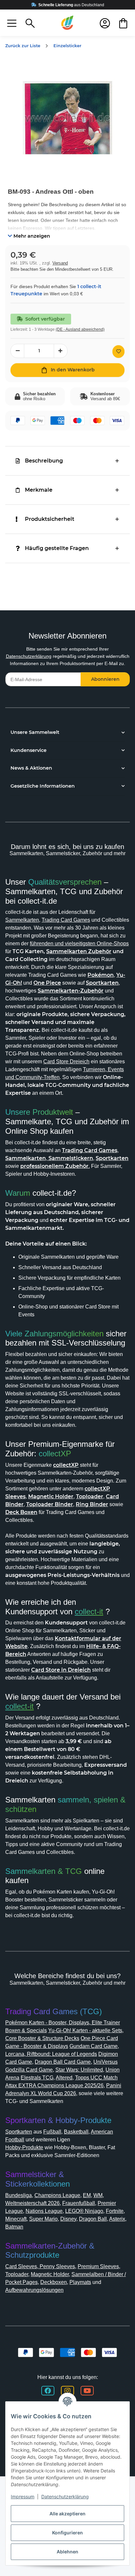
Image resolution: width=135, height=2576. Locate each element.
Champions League (57, 2195)
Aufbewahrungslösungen (34, 2290)
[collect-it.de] (67, 23)
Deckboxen (54, 2282)
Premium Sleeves (98, 2266)
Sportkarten (19, 2132)
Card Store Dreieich (66, 1062)
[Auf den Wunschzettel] (118, 352)
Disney (68, 2219)
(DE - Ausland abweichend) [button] (80, 329)
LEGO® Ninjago (84, 2211)
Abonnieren (105, 679)
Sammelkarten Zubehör (79, 951)
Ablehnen (67, 2552)
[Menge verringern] (17, 351)
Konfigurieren (67, 2533)
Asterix (117, 2219)
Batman (14, 2227)
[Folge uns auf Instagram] (67, 2391)
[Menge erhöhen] (61, 351)
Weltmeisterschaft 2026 (32, 2203)
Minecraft (16, 2219)
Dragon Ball (93, 2219)
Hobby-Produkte (24, 2147)
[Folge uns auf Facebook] (48, 2391)
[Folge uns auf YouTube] (87, 2391)
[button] (12, 23)
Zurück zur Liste (23, 46)
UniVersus (106, 2062)
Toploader (17, 2274)
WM (98, 2195)
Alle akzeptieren (67, 2514)
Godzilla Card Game (29, 2070)
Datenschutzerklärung (29, 656)
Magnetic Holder (50, 2274)
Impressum (23, 2497)
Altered (64, 2078)
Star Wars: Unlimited (79, 2070)
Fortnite (115, 2211)
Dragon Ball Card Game (63, 2062)
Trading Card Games (66, 920)
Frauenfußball (79, 2203)
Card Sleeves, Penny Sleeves (40, 2266)
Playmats (80, 2282)
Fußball (52, 2132)
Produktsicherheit (50, 519)
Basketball (76, 2132)
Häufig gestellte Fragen (57, 548)
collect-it (89, 1612)
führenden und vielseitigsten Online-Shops (79, 944)
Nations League (44, 2211)
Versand (60, 263)
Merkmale (39, 490)
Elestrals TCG (37, 2078)
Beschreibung (44, 461)
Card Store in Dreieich (61, 1670)
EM (87, 2195)
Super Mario (43, 2219)
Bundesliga (19, 2195)
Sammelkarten (22, 920)
